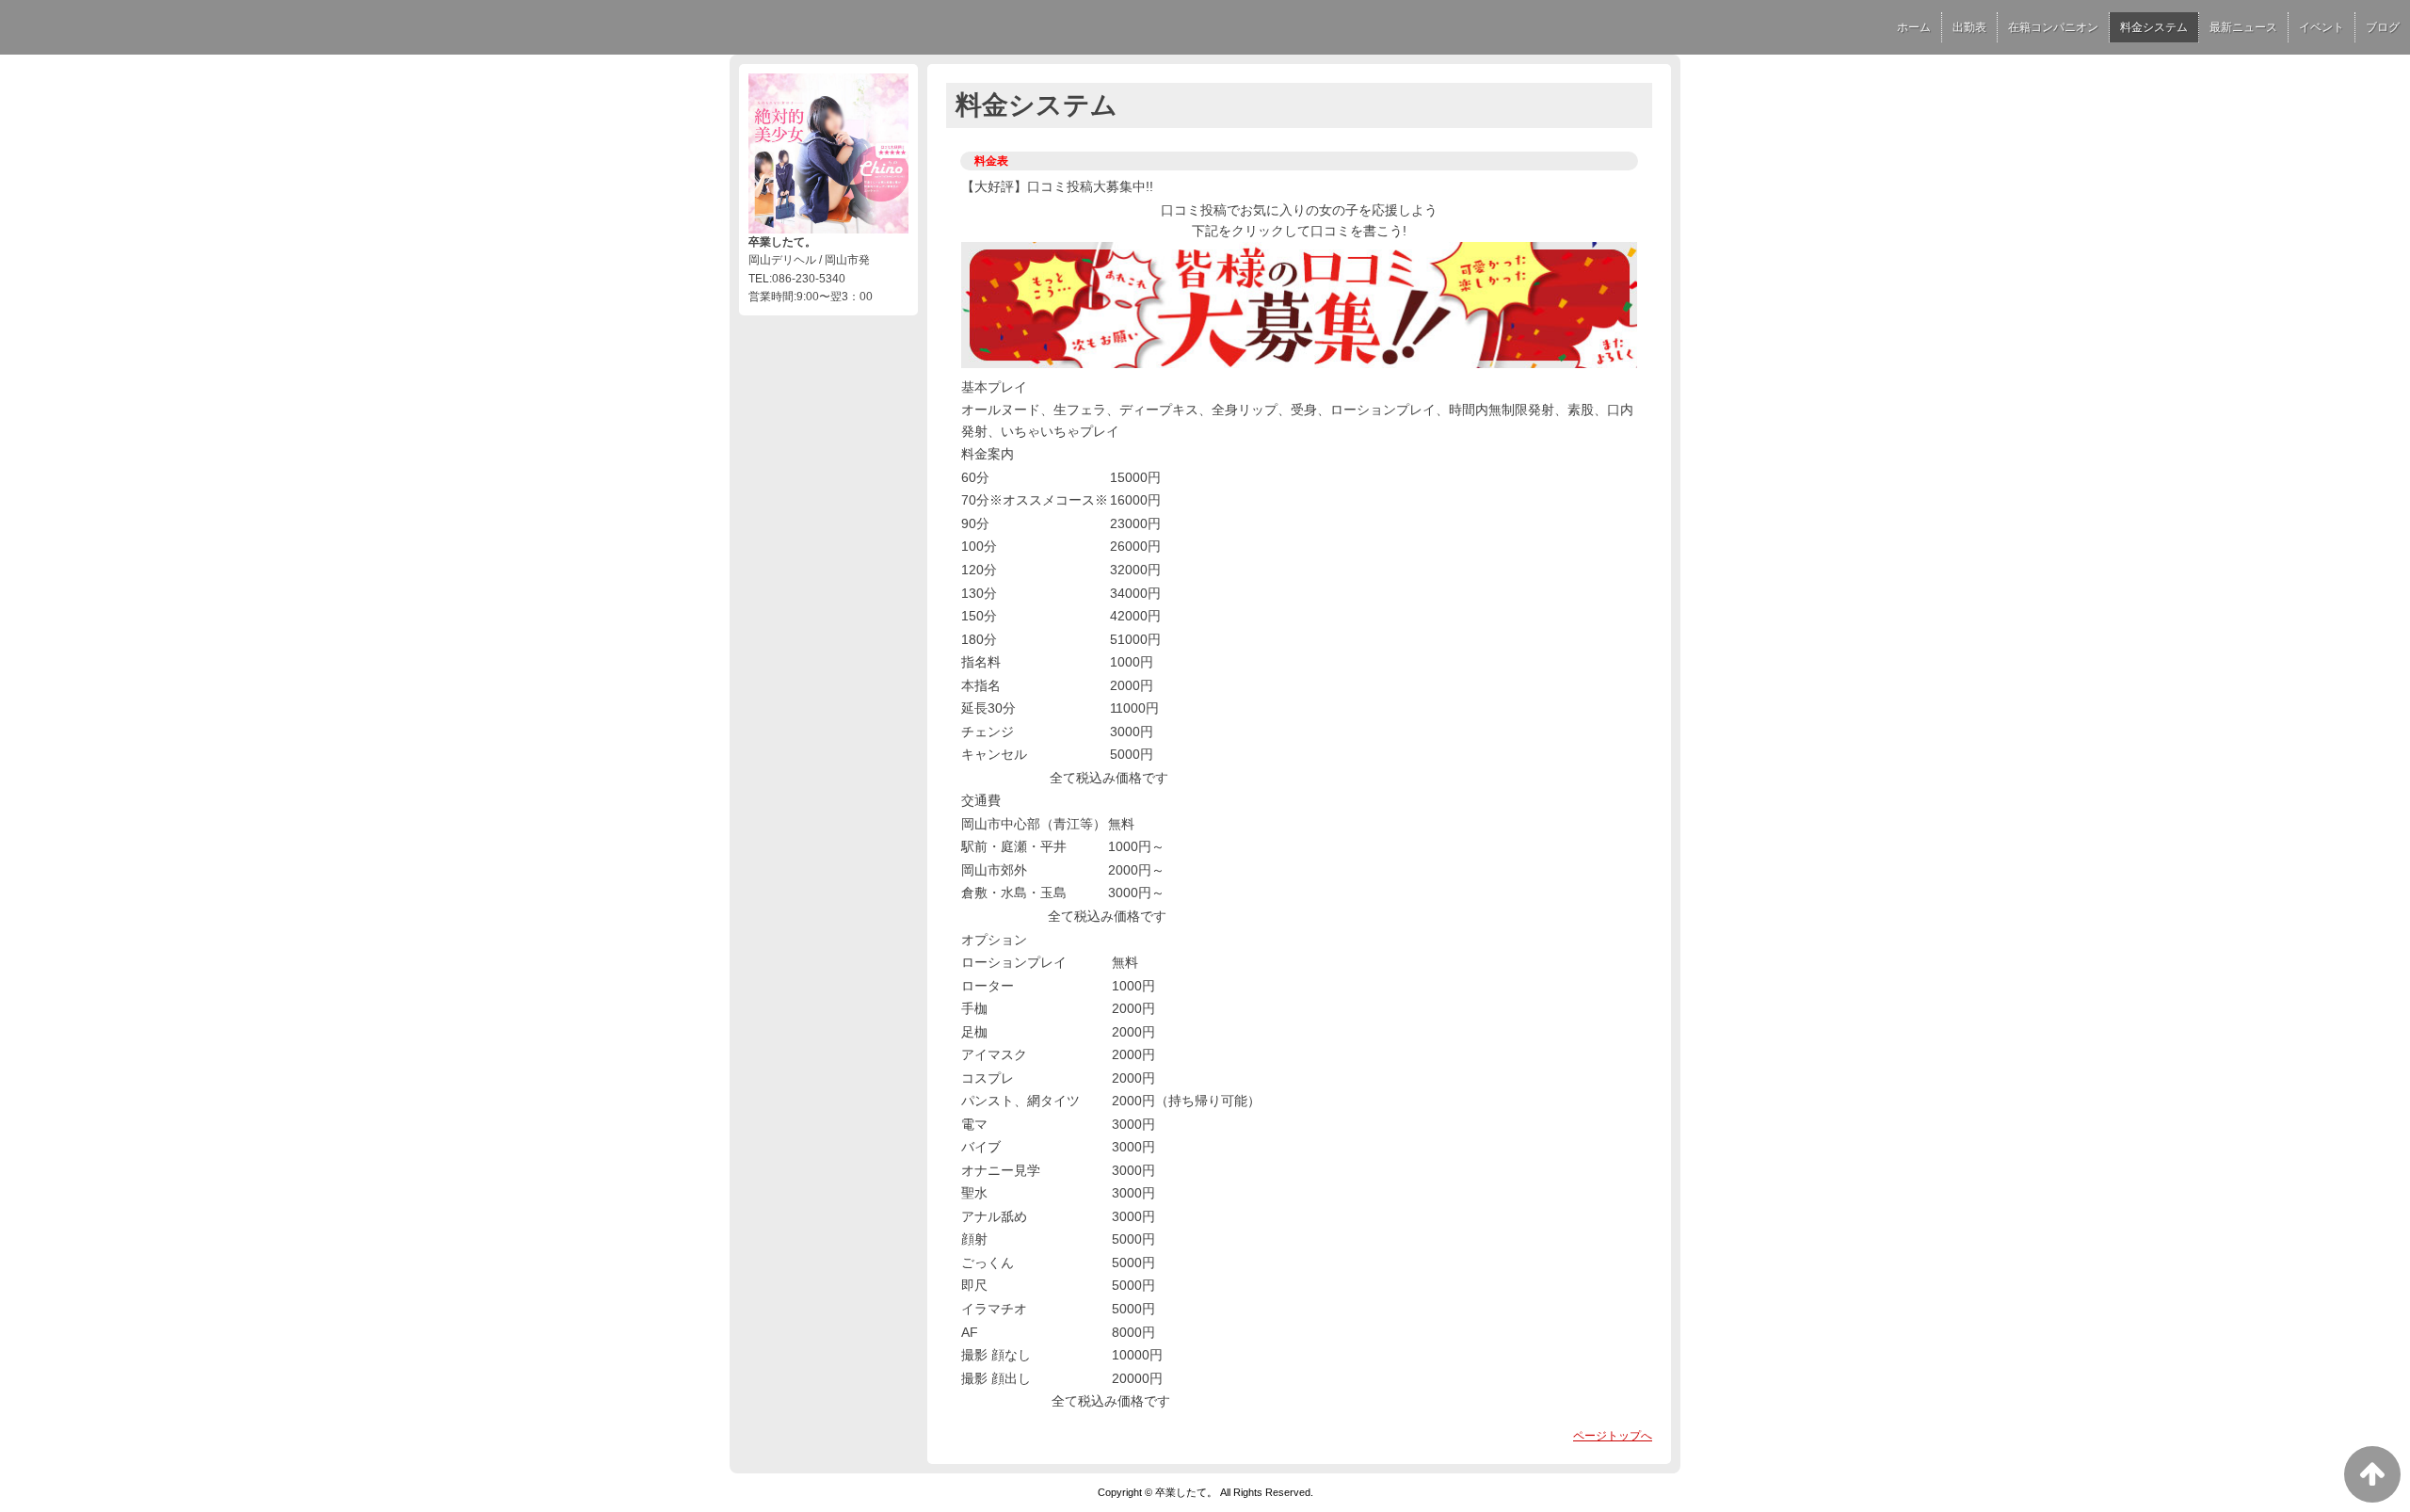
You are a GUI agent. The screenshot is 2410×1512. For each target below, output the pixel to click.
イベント (2322, 27)
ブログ (2383, 27)
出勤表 (1969, 27)
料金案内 (988, 454)
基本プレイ (994, 387)
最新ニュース (2243, 27)
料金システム (2154, 27)
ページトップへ (1613, 1436)
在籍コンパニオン (2053, 27)
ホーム (1914, 27)
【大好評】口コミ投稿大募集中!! (1057, 186)
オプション (994, 940)
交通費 (981, 800)
